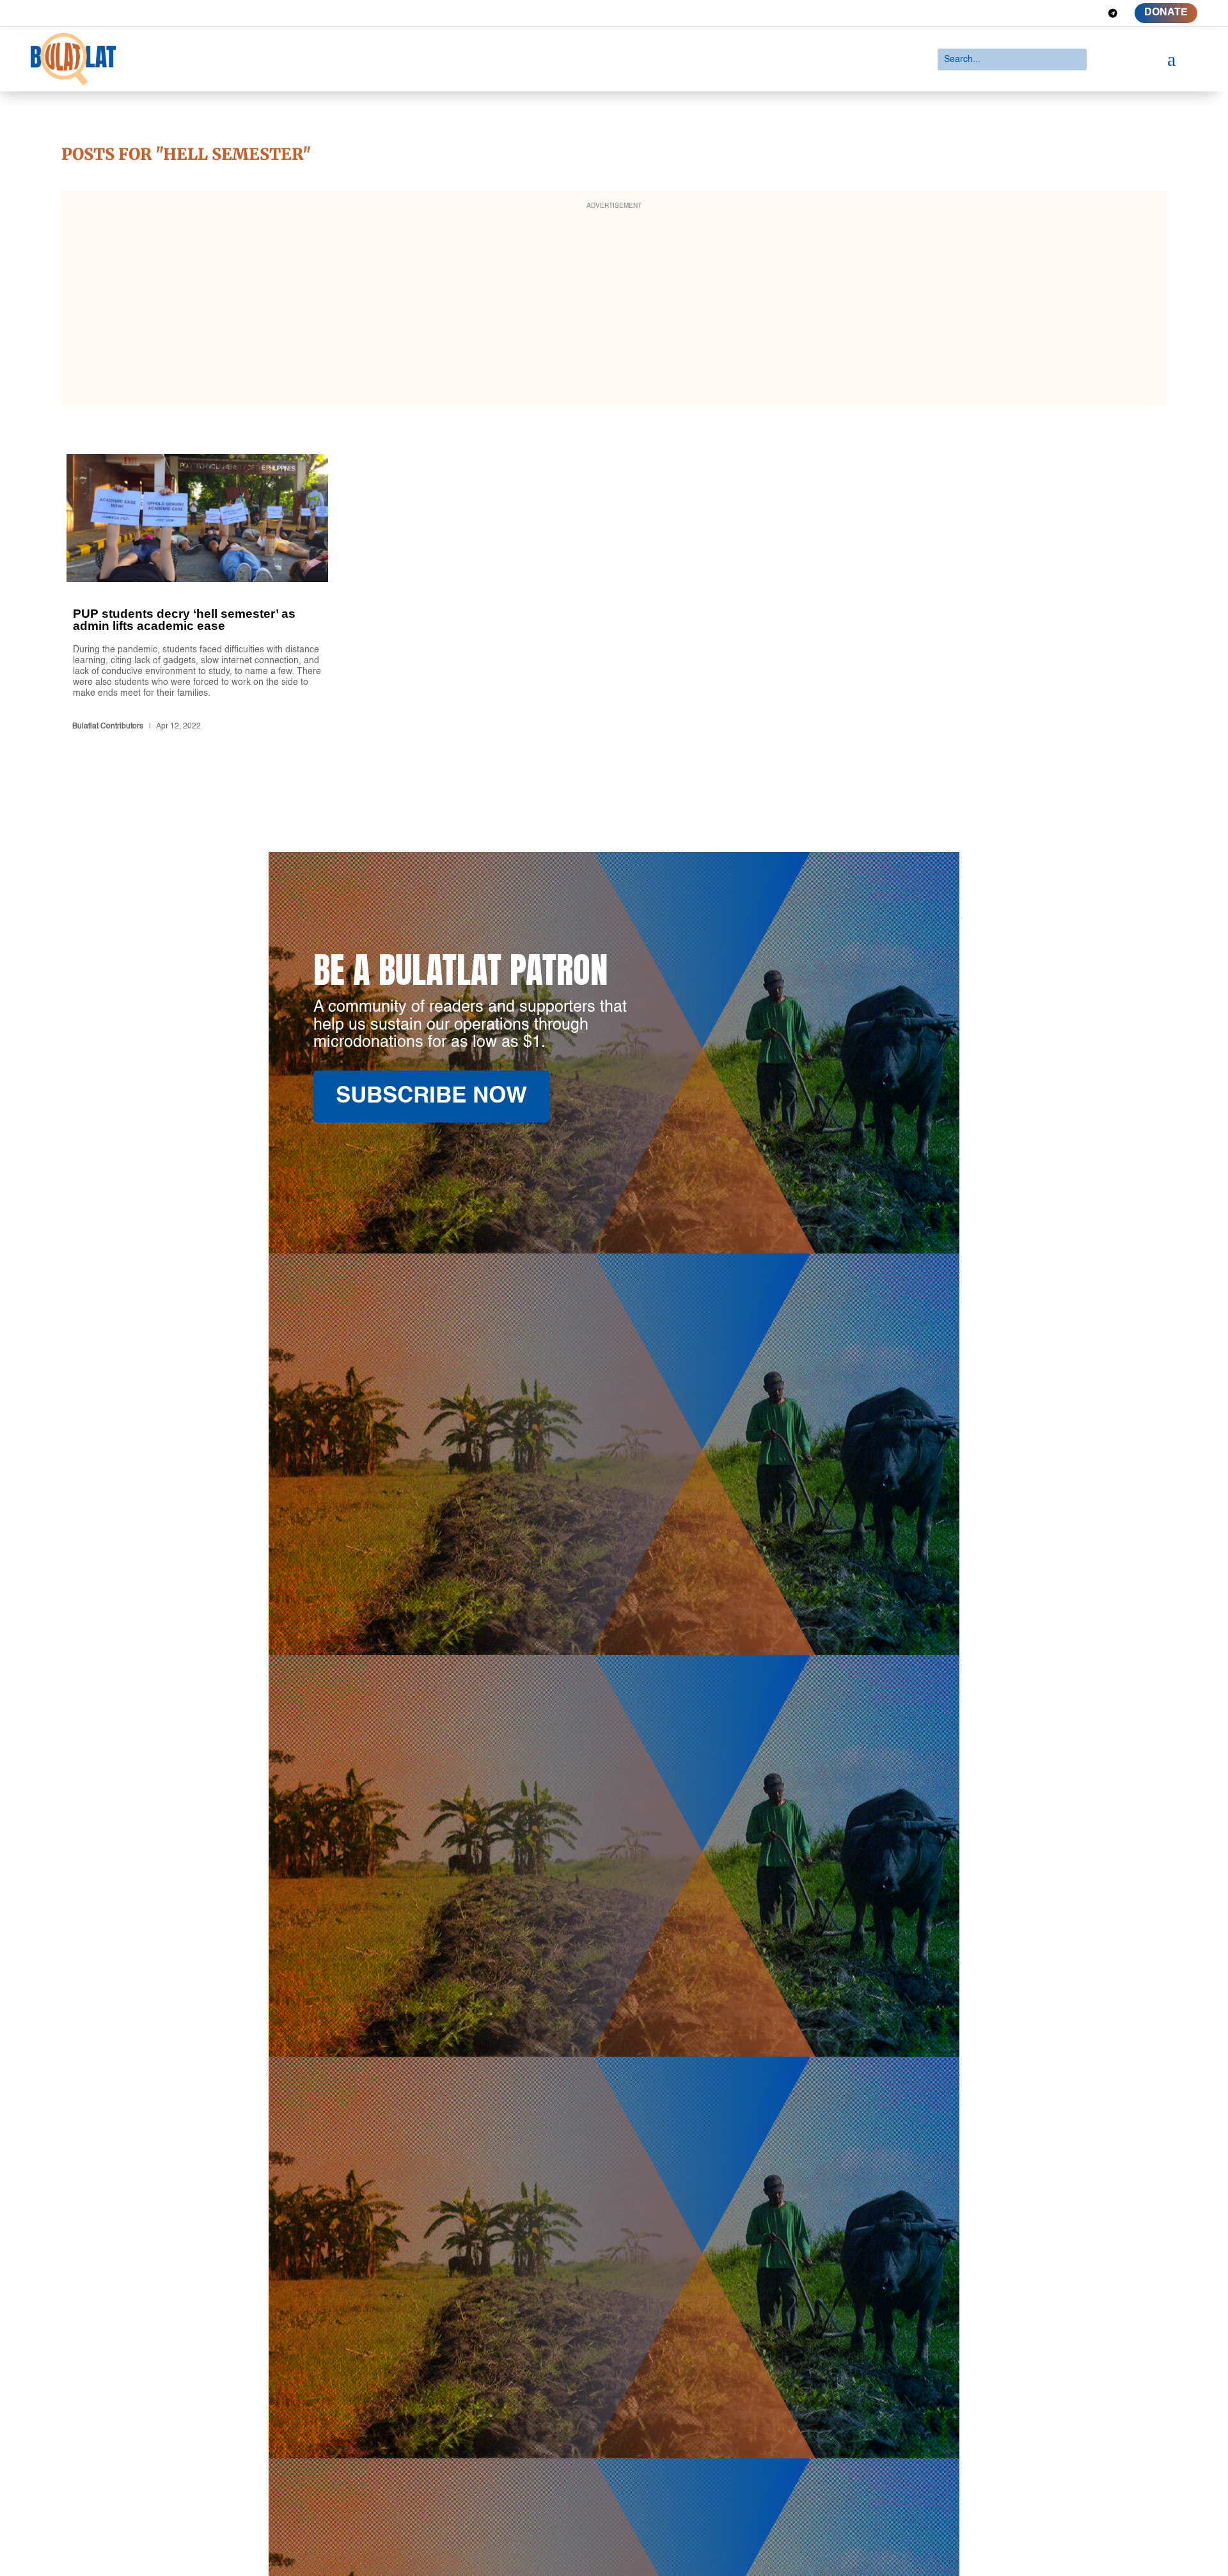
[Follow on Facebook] (1021, 13)
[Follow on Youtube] (1090, 13)
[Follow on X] (1044, 13)
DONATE (1166, 13)
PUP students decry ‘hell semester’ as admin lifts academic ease (197, 595)
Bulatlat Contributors (108, 726)
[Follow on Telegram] (1113, 13)
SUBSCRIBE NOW (431, 1096)
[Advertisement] (614, 306)
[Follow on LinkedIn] (1067, 13)
